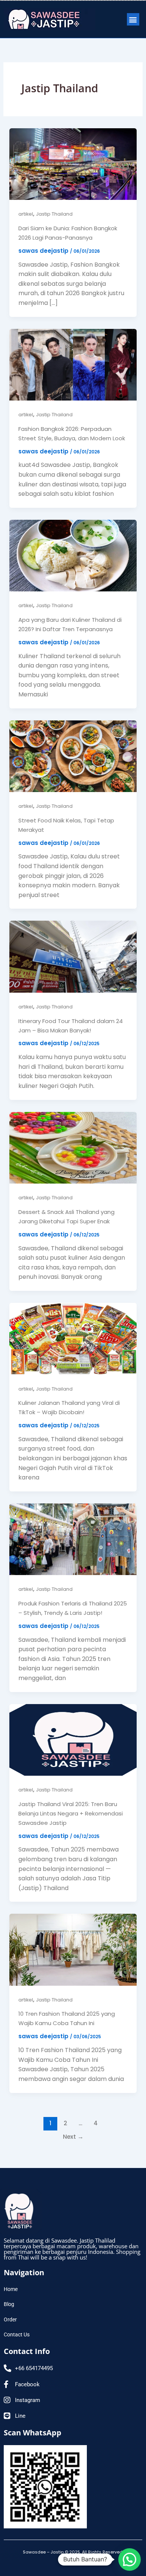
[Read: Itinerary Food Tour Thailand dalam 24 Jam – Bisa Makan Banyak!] (73, 956)
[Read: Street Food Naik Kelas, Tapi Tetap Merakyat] (73, 756)
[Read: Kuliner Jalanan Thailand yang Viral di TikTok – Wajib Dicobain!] (73, 1338)
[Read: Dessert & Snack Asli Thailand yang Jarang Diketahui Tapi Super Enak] (73, 1147)
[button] (133, 19)
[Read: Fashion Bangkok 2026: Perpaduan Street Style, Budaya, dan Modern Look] (73, 364)
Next (73, 2137)
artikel (26, 214)
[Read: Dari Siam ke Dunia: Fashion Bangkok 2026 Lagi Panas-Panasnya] (73, 164)
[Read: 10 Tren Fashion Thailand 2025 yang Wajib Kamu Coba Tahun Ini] (73, 1949)
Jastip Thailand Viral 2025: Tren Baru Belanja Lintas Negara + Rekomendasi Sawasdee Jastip (71, 1813)
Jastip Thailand (54, 214)
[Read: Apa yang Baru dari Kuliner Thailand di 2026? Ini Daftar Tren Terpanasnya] (73, 555)
